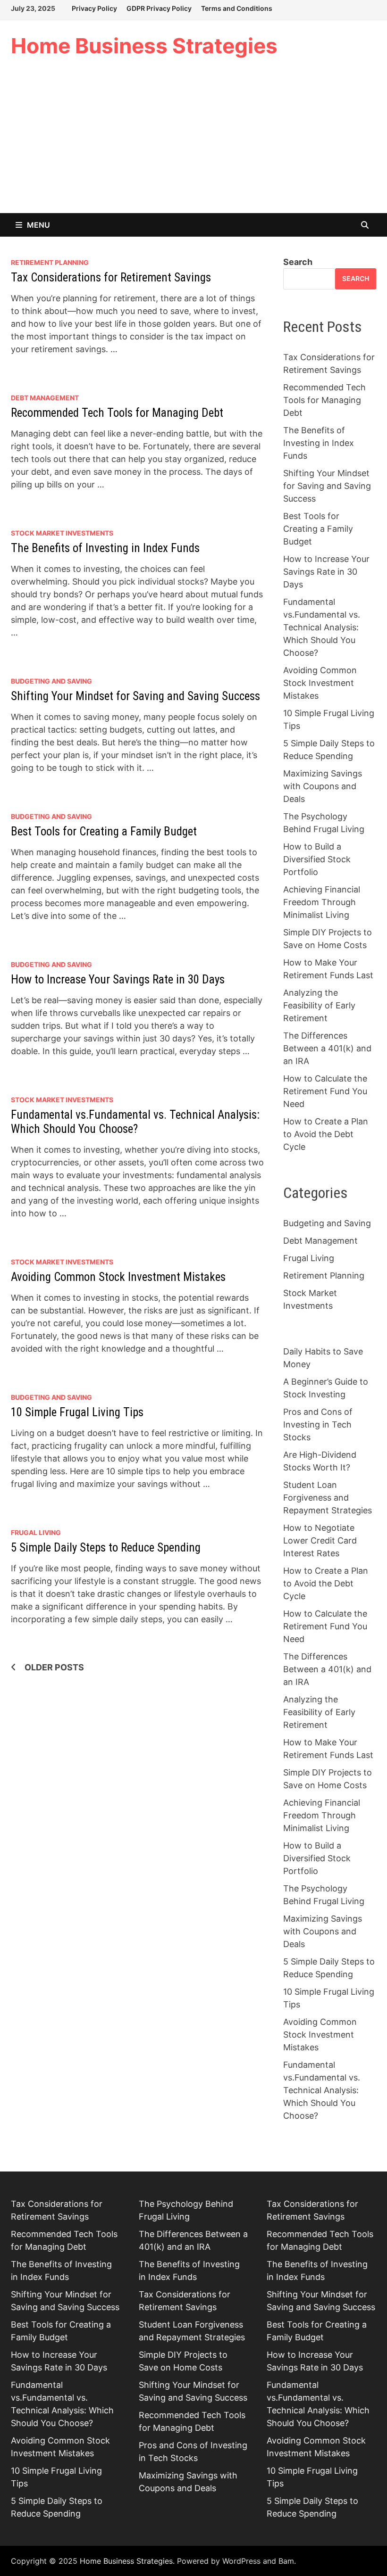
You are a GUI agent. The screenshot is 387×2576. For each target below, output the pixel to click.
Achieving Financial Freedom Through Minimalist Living (322, 902)
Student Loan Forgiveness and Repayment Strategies (328, 1498)
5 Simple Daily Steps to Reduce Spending (106, 1548)
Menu (38, 225)
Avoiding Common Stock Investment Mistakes (118, 1277)
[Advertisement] (193, 142)
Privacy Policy (94, 8)
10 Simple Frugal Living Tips (77, 1412)
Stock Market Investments (62, 533)
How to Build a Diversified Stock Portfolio (317, 859)
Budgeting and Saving (51, 681)
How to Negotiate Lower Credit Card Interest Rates (320, 1540)
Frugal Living (36, 1532)
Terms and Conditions (237, 8)
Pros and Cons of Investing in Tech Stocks (318, 1424)
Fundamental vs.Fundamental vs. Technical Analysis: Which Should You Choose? (135, 1122)
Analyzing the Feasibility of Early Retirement (319, 1005)
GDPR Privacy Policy (159, 8)
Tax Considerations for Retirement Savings (111, 277)
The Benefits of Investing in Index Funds (105, 548)
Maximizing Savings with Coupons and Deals (323, 786)
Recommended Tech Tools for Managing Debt (117, 413)
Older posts (54, 1667)
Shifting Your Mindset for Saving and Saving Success (135, 696)
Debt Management (45, 398)
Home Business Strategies (144, 46)
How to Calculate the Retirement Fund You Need (325, 1091)
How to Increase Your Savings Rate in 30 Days (118, 979)
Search (298, 262)
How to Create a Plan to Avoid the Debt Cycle (326, 1134)
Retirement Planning (50, 262)
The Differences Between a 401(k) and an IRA (327, 1048)
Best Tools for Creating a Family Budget (104, 831)
